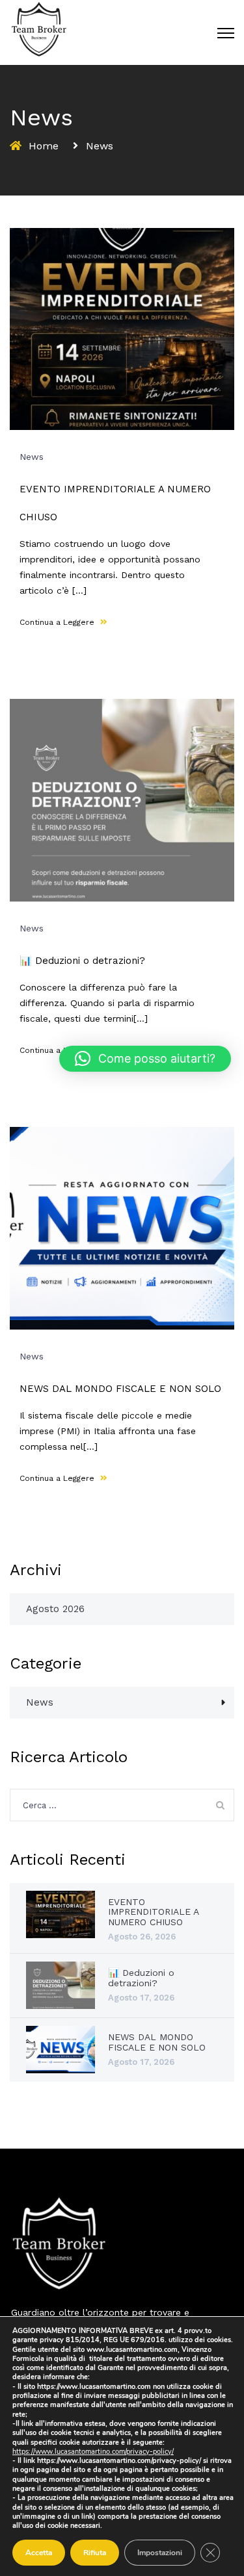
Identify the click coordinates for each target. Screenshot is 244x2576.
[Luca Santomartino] (39, 29)
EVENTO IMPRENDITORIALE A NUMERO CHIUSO (153, 1912)
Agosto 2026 (55, 1609)
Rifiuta (95, 2553)
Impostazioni (160, 2553)
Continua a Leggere (58, 622)
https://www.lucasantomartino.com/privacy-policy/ (93, 2452)
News (32, 457)
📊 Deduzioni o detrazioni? (82, 961)
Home (44, 146)
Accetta (39, 2553)
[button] (145, 1059)
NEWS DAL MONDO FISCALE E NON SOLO (120, 1389)
